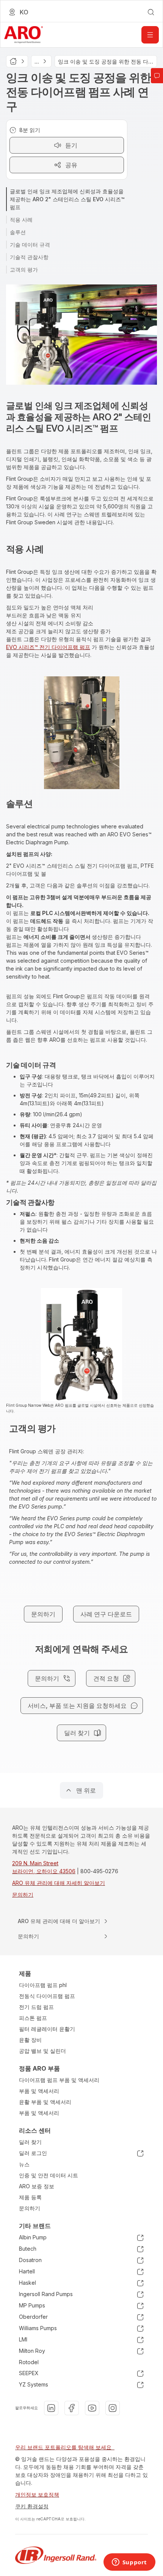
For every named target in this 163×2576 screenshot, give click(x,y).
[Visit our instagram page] (113, 2408)
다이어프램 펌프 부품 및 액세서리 (59, 2080)
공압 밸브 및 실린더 (42, 2051)
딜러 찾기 (30, 2142)
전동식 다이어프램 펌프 (47, 1996)
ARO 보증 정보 (37, 2186)
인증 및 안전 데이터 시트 (49, 2175)
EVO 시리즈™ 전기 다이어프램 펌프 (48, 647)
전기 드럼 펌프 (36, 2007)
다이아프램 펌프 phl (43, 1985)
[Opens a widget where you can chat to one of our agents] (129, 2563)
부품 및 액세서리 (39, 2091)
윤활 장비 (30, 2040)
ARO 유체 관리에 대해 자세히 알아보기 (59, 1883)
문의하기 (23, 1895)
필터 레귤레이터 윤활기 (47, 2029)
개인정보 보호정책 (37, 2494)
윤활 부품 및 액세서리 (45, 2102)
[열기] (150, 35)
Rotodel (29, 2362)
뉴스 (24, 2164)
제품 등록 (30, 2197)
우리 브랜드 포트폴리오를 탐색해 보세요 (65, 2447)
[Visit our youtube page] (92, 2408)
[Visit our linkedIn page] (51, 2408)
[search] (151, 12)
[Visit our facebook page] (72, 2408)
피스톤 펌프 (33, 2018)
